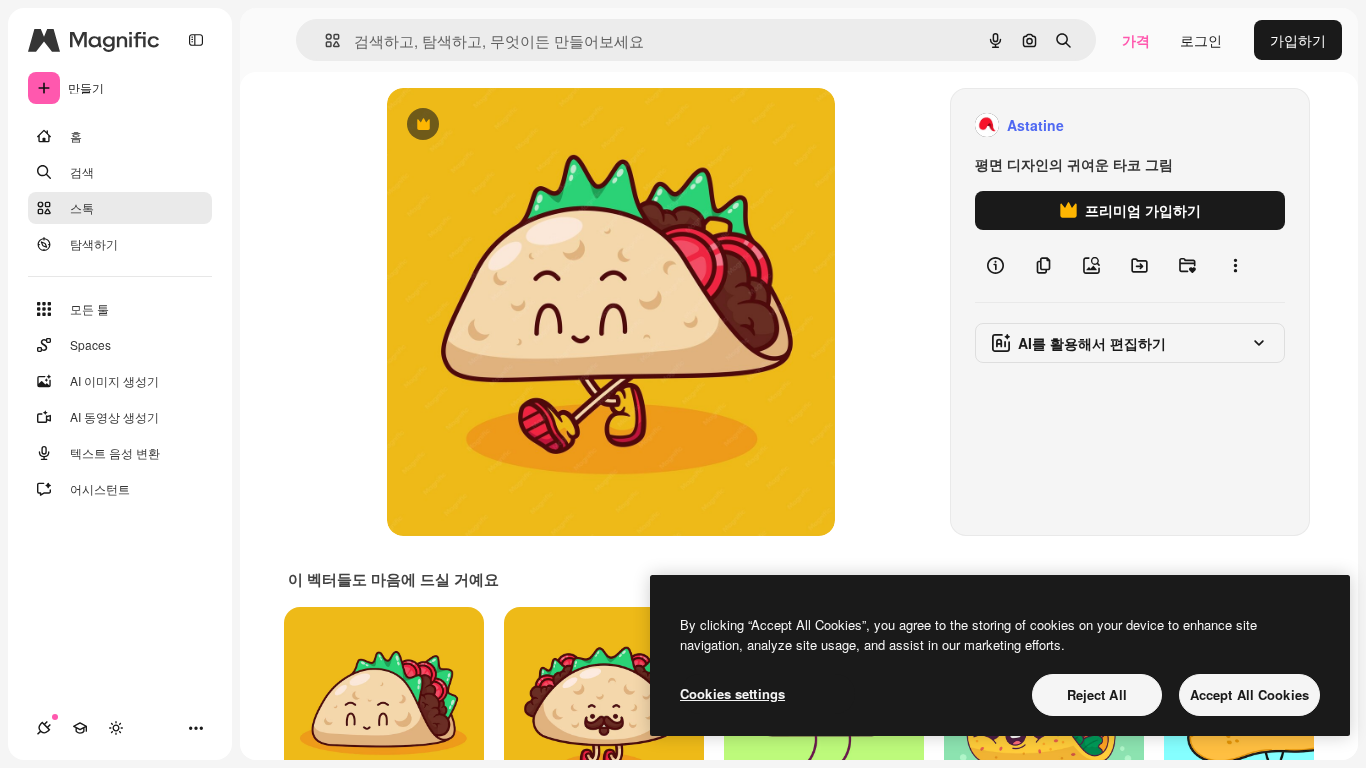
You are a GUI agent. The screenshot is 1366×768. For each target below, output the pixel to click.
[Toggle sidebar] (196, 40)
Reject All (1097, 694)
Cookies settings (732, 693)
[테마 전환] (116, 728)
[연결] (44, 728)
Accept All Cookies (1249, 694)
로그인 (1201, 40)
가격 (1136, 40)
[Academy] (80, 728)
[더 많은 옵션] (1235, 266)
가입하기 (1298, 40)
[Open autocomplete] (324, 40)
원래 (502, 125)
